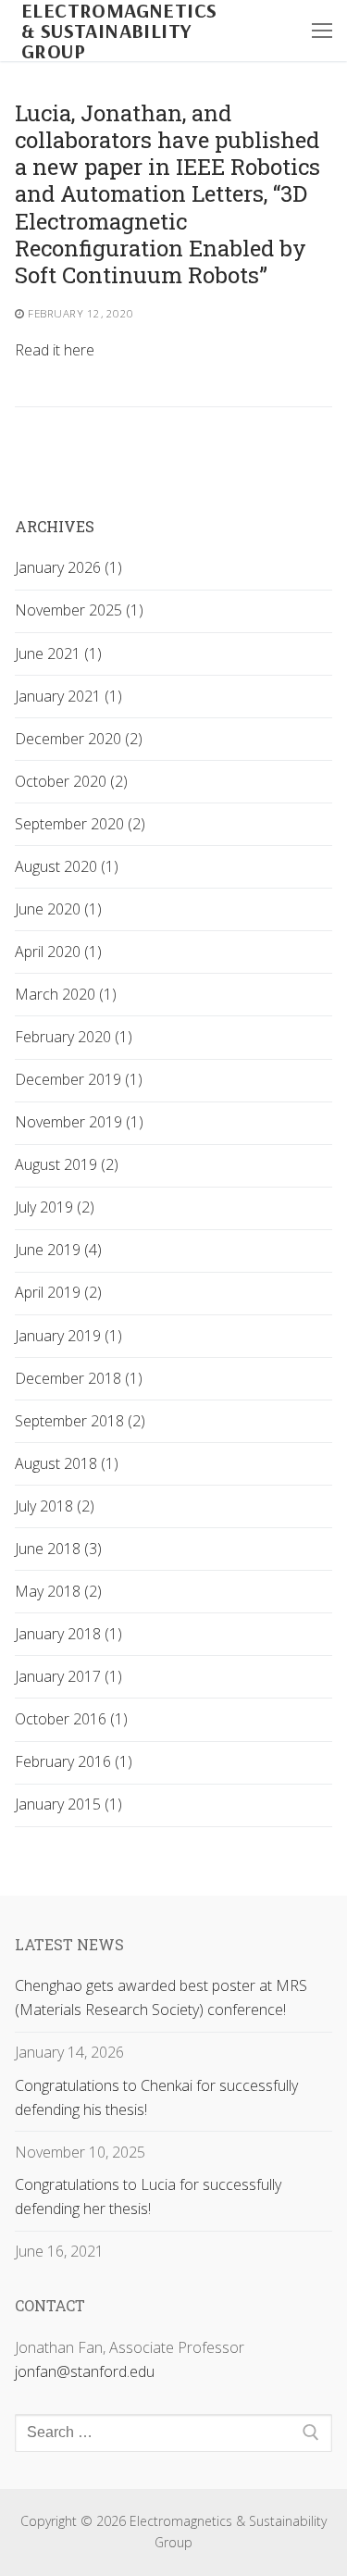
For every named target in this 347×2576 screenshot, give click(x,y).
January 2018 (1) (68, 1634)
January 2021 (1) (68, 696)
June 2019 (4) (58, 1250)
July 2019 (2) (55, 1207)
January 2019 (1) (68, 1336)
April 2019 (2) (58, 1292)
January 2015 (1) (68, 1804)
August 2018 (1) (67, 1463)
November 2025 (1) (79, 610)
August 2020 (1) (67, 866)
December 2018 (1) (79, 1378)
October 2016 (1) (71, 1719)
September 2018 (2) (80, 1421)
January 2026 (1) (68, 567)
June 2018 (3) (58, 1549)
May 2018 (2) (58, 1591)
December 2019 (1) (79, 1079)
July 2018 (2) (55, 1506)
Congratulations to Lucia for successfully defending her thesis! (148, 2196)
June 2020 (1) (58, 909)
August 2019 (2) (67, 1164)
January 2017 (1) (68, 1676)
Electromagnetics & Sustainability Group (119, 31)
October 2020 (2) (71, 781)
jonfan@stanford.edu (85, 2371)
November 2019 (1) (79, 1122)
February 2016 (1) (74, 1761)
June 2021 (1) (58, 653)
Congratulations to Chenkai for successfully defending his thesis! (156, 2097)
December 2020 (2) (79, 739)
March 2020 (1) (66, 994)
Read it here (55, 350)
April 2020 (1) (58, 952)
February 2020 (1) (74, 1037)
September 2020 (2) (80, 824)
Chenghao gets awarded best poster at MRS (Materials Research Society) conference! (161, 1997)
